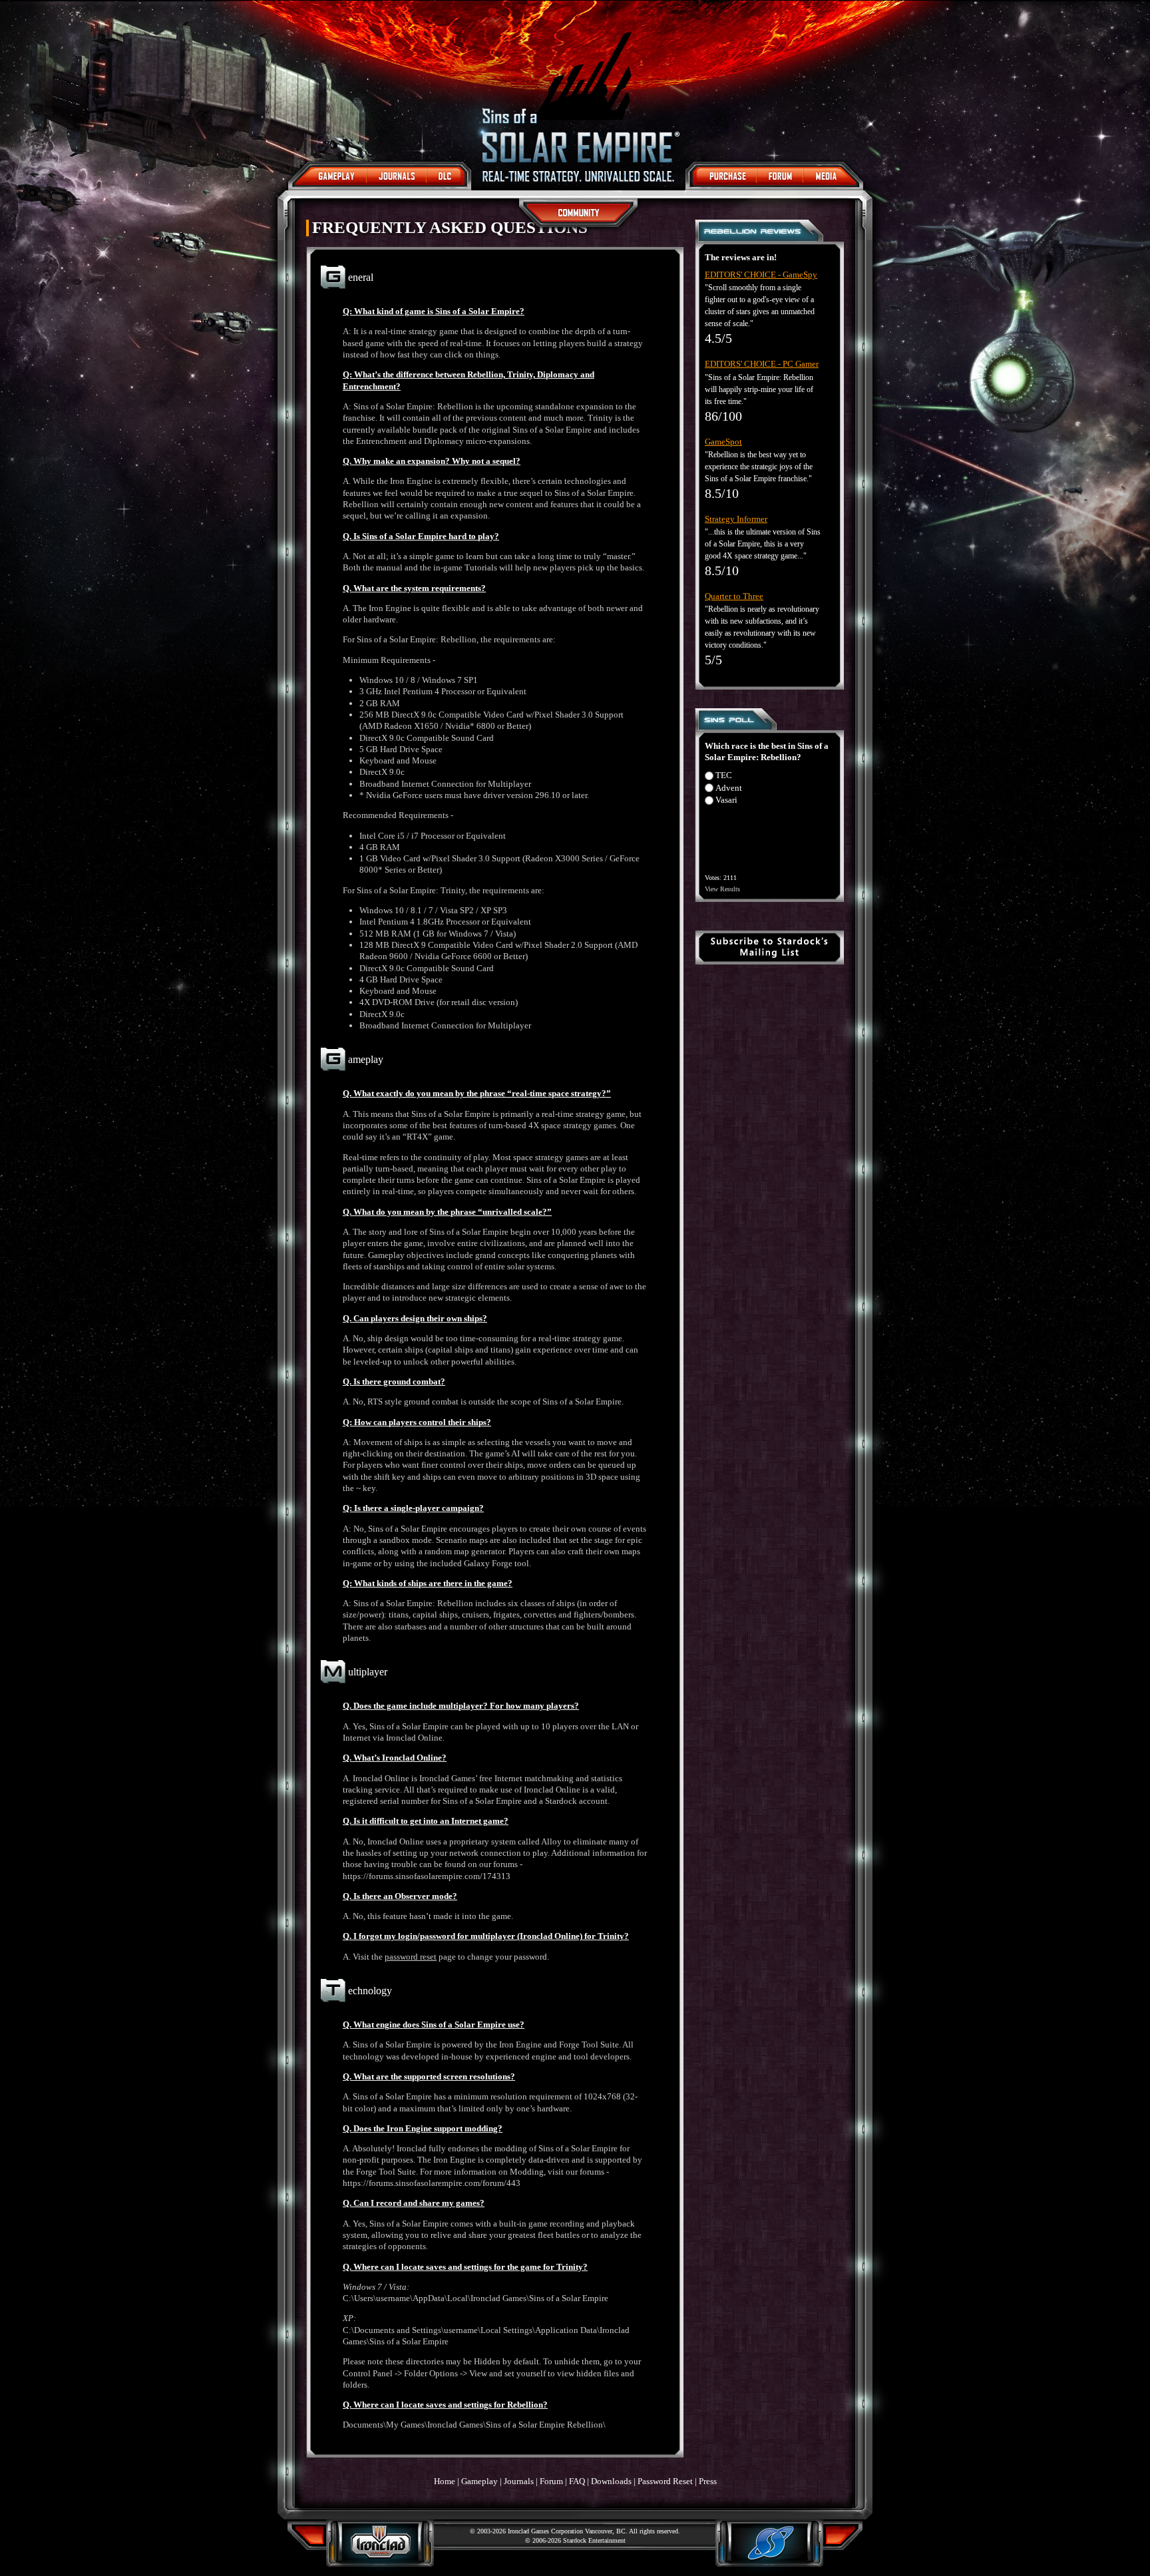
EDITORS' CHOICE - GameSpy (761, 275)
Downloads (611, 2481)
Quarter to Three (734, 596)
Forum (551, 2481)
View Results (722, 889)
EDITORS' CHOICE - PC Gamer (762, 364)
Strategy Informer (736, 519)
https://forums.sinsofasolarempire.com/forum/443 (432, 2183)
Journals (519, 2481)
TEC (724, 775)
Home (445, 2481)
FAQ (577, 2481)
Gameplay (479, 2481)
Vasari (726, 800)
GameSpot (723, 442)
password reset (411, 1957)
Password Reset (665, 2481)
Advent (729, 788)
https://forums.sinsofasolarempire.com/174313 (427, 1876)
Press (708, 2481)
